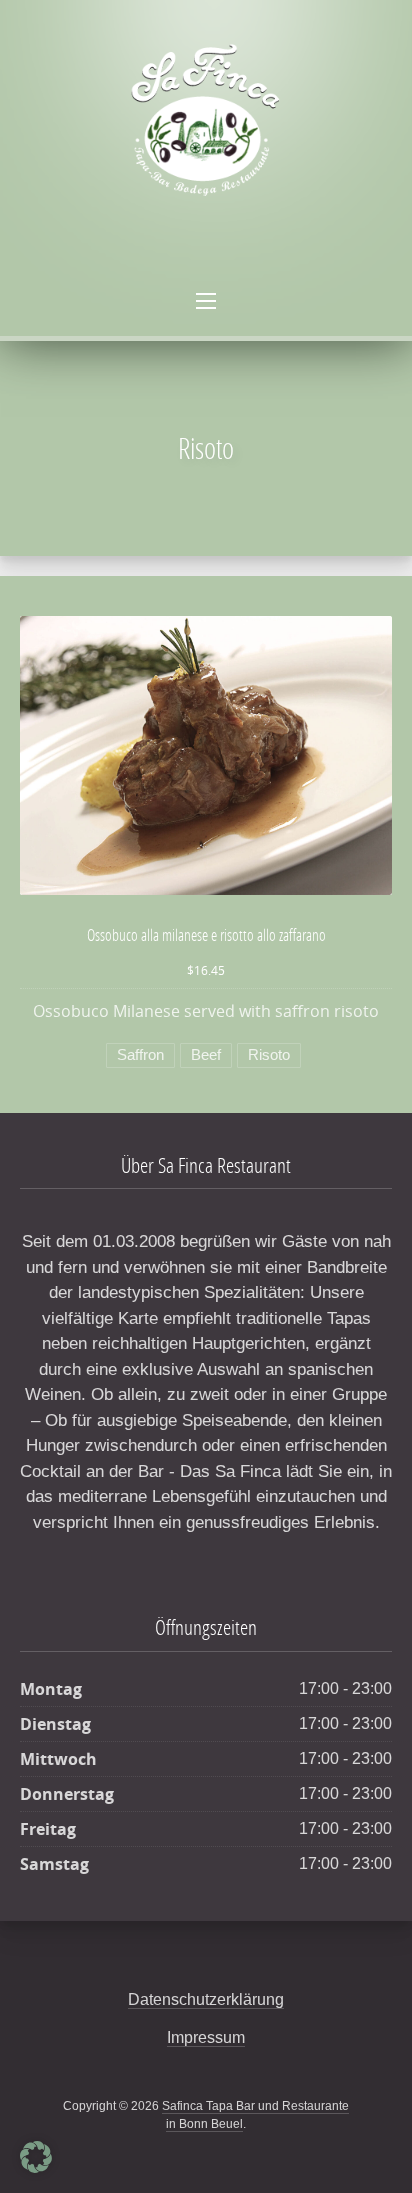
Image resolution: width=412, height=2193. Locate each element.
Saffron (140, 1054)
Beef (206, 1054)
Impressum (206, 2037)
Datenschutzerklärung (206, 1999)
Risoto (269, 1054)
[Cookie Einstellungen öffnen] (36, 2168)
